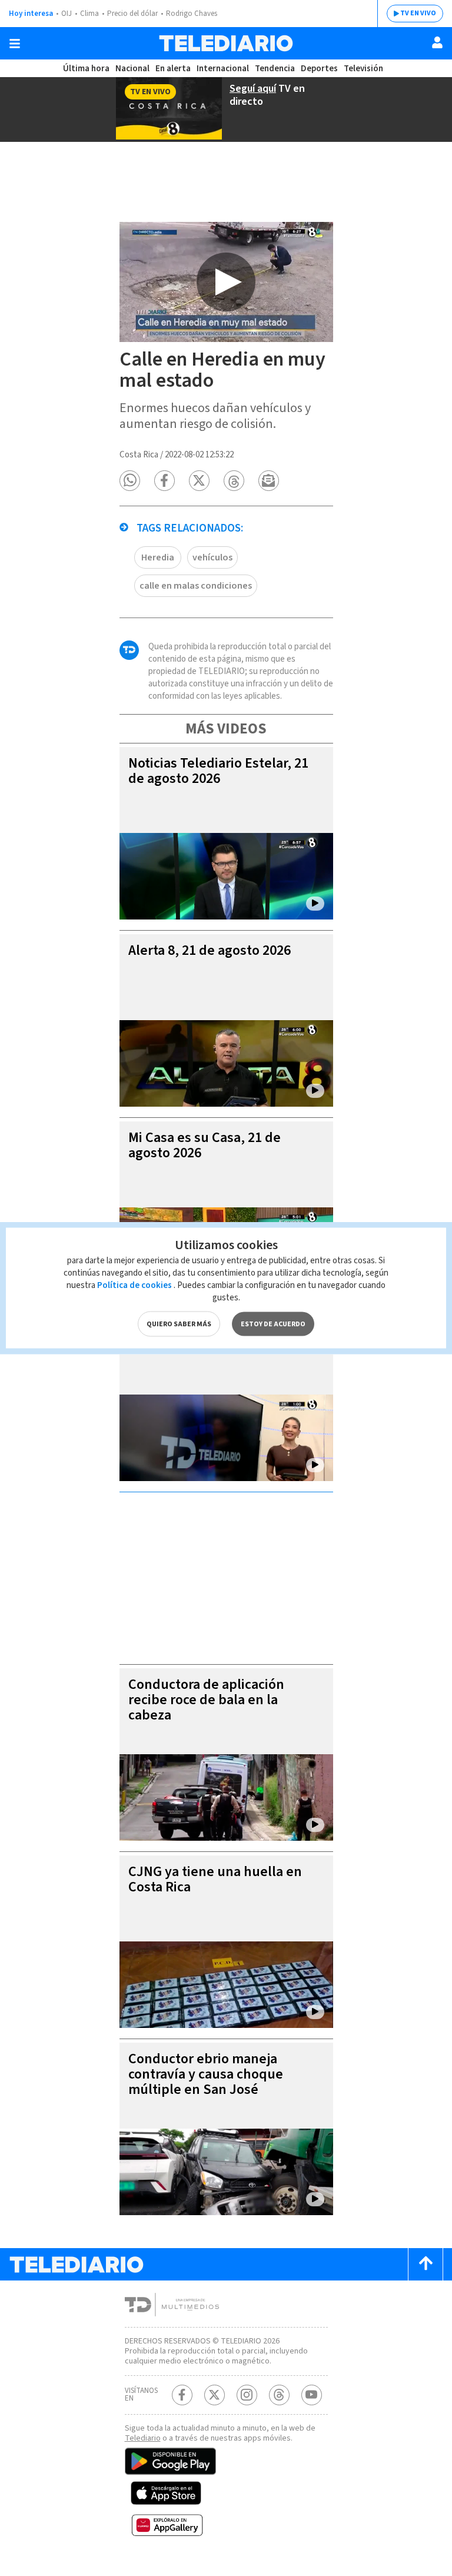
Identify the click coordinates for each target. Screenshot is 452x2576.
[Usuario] (437, 42)
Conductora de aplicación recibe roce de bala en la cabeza (206, 1700)
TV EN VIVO (418, 13)
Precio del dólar (132, 14)
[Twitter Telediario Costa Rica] (215, 2395)
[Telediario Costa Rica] (226, 43)
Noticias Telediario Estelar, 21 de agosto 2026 (218, 771)
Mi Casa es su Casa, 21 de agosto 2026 (205, 1145)
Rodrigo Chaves (192, 14)
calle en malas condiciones (196, 586)
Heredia (158, 557)
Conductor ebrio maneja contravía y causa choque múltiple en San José (206, 2074)
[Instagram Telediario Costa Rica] (247, 2395)
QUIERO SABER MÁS (179, 1324)
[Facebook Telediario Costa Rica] (182, 2395)
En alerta (173, 69)
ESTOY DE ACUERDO (273, 1324)
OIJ (67, 14)
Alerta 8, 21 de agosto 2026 (210, 950)
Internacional (223, 69)
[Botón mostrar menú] (15, 44)
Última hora (86, 69)
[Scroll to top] (426, 2264)
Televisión (363, 69)
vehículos (212, 557)
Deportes (319, 69)
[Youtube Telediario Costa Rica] (312, 2395)
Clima (89, 14)
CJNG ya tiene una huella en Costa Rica (215, 1879)
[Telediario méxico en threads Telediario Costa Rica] (279, 2395)
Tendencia (275, 69)
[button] (130, 481)
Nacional (132, 69)
